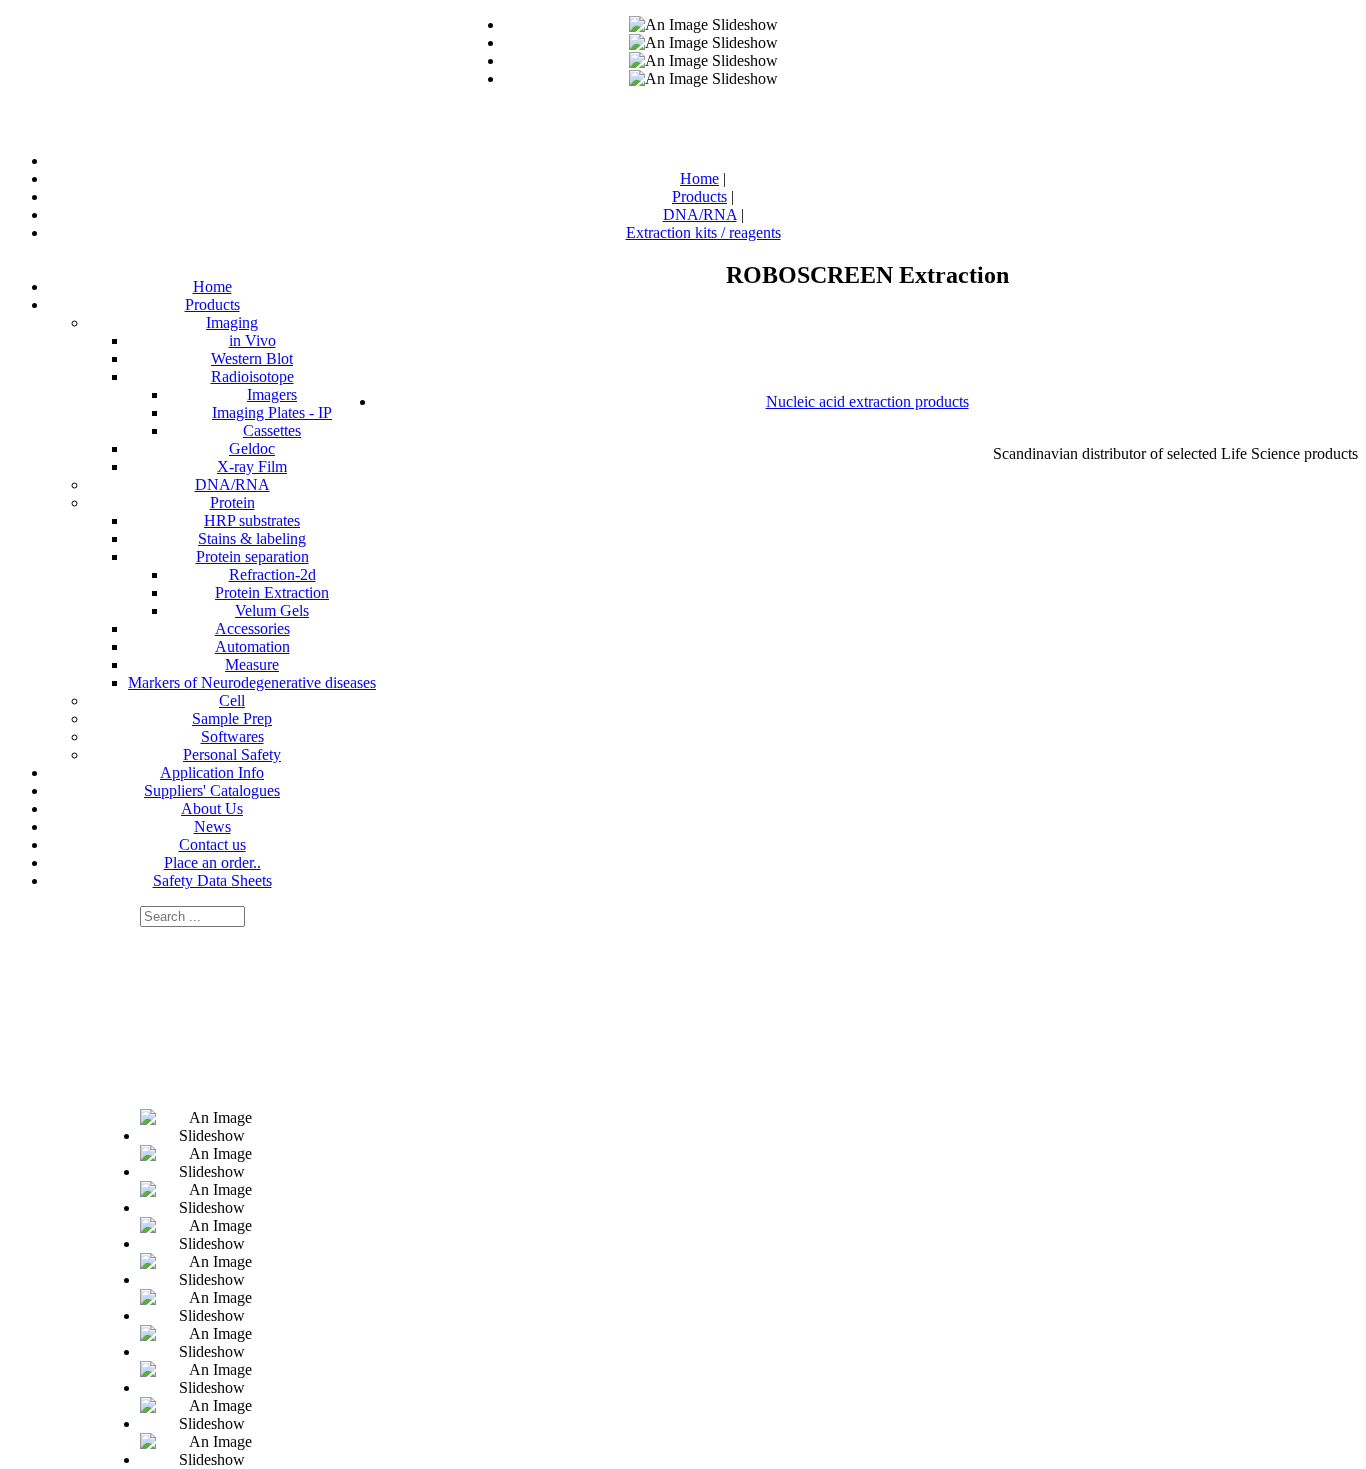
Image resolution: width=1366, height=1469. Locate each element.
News (212, 826)
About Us (212, 808)
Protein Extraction (272, 592)
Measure (252, 664)
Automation (252, 646)
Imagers (272, 394)
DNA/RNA (232, 484)
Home (212, 286)
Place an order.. (212, 862)
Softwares (232, 736)
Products (212, 304)
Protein (232, 502)
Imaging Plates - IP (272, 412)
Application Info (212, 772)
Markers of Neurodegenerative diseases (252, 682)
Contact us (212, 844)
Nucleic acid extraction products (867, 401)
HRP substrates (252, 520)
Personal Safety (232, 754)
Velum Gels (272, 610)
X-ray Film (252, 466)
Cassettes (272, 430)
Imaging (232, 322)
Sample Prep (232, 718)
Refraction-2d (272, 574)
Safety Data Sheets (212, 880)
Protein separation (252, 556)
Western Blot (252, 358)
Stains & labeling (252, 538)
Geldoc (252, 448)
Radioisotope (252, 376)
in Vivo (252, 340)
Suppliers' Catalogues (212, 790)
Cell (232, 700)
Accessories (252, 628)
